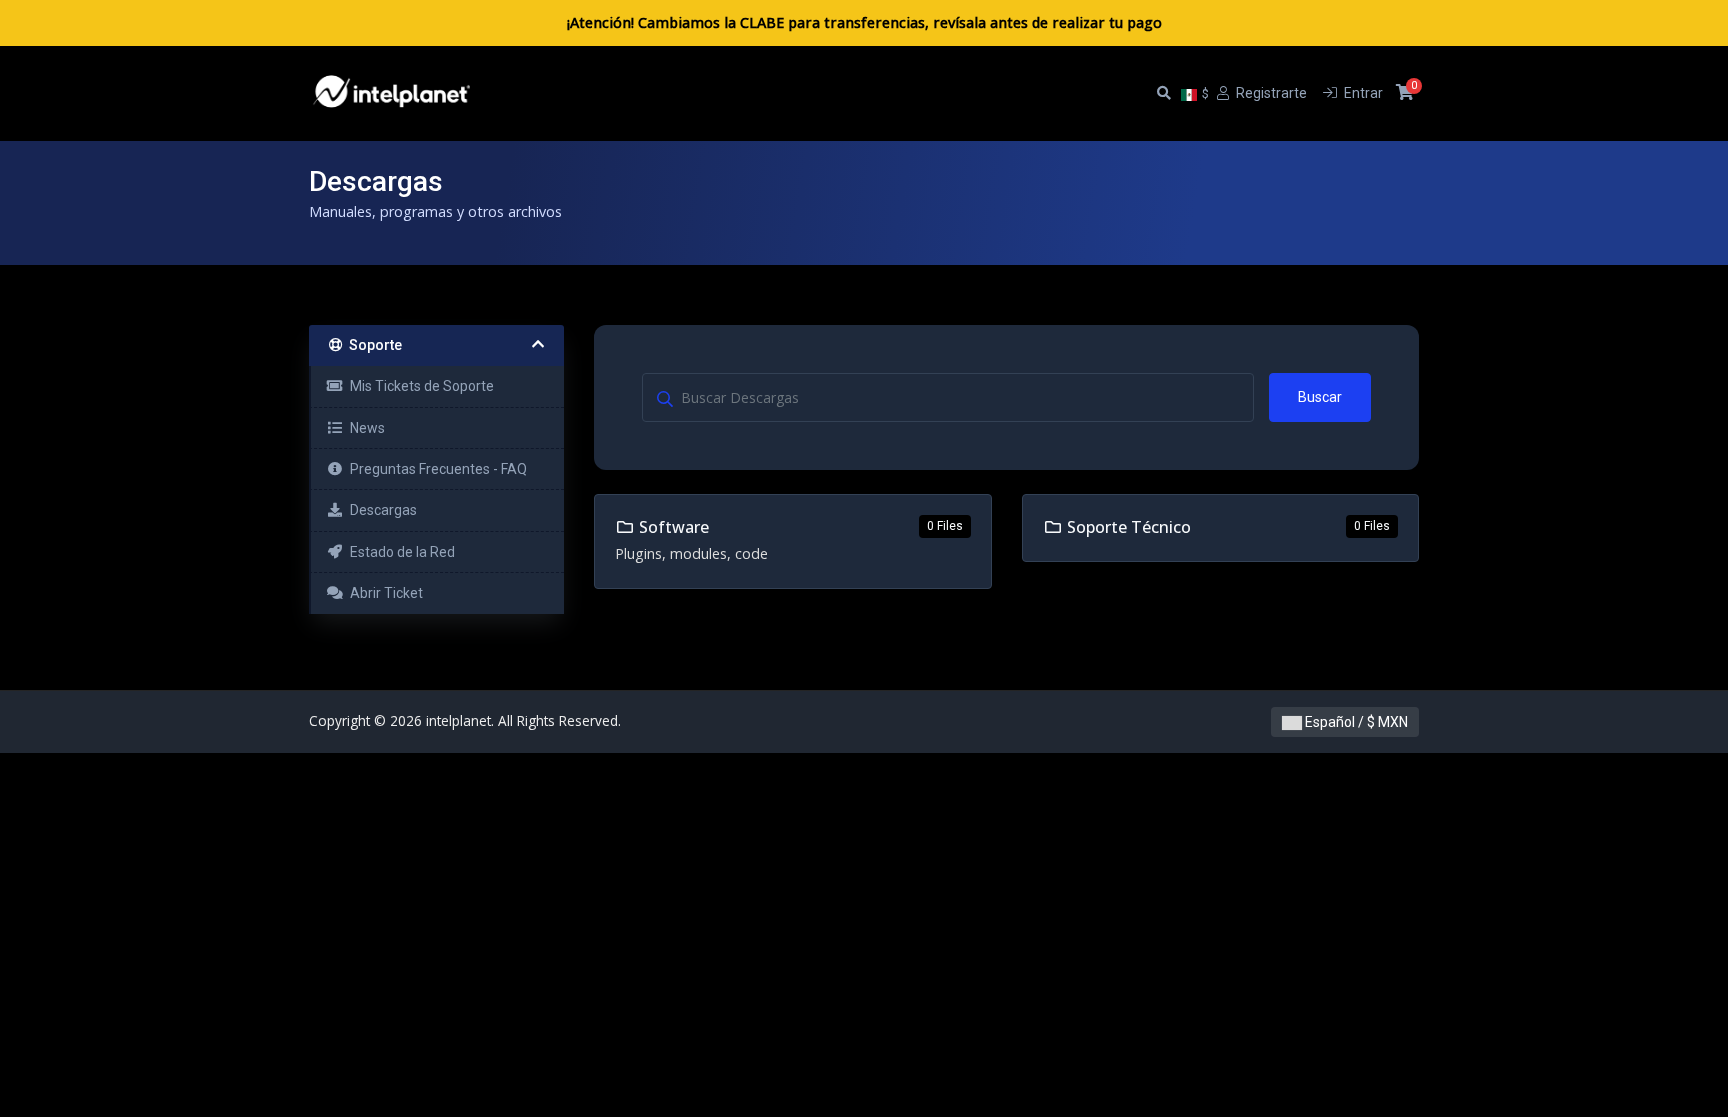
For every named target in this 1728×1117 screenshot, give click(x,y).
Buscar (1320, 397)
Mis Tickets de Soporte (419, 386)
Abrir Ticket (383, 593)
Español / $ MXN (1355, 722)
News (364, 428)
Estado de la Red (399, 552)
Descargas (380, 510)
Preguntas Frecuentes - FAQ (435, 469)
